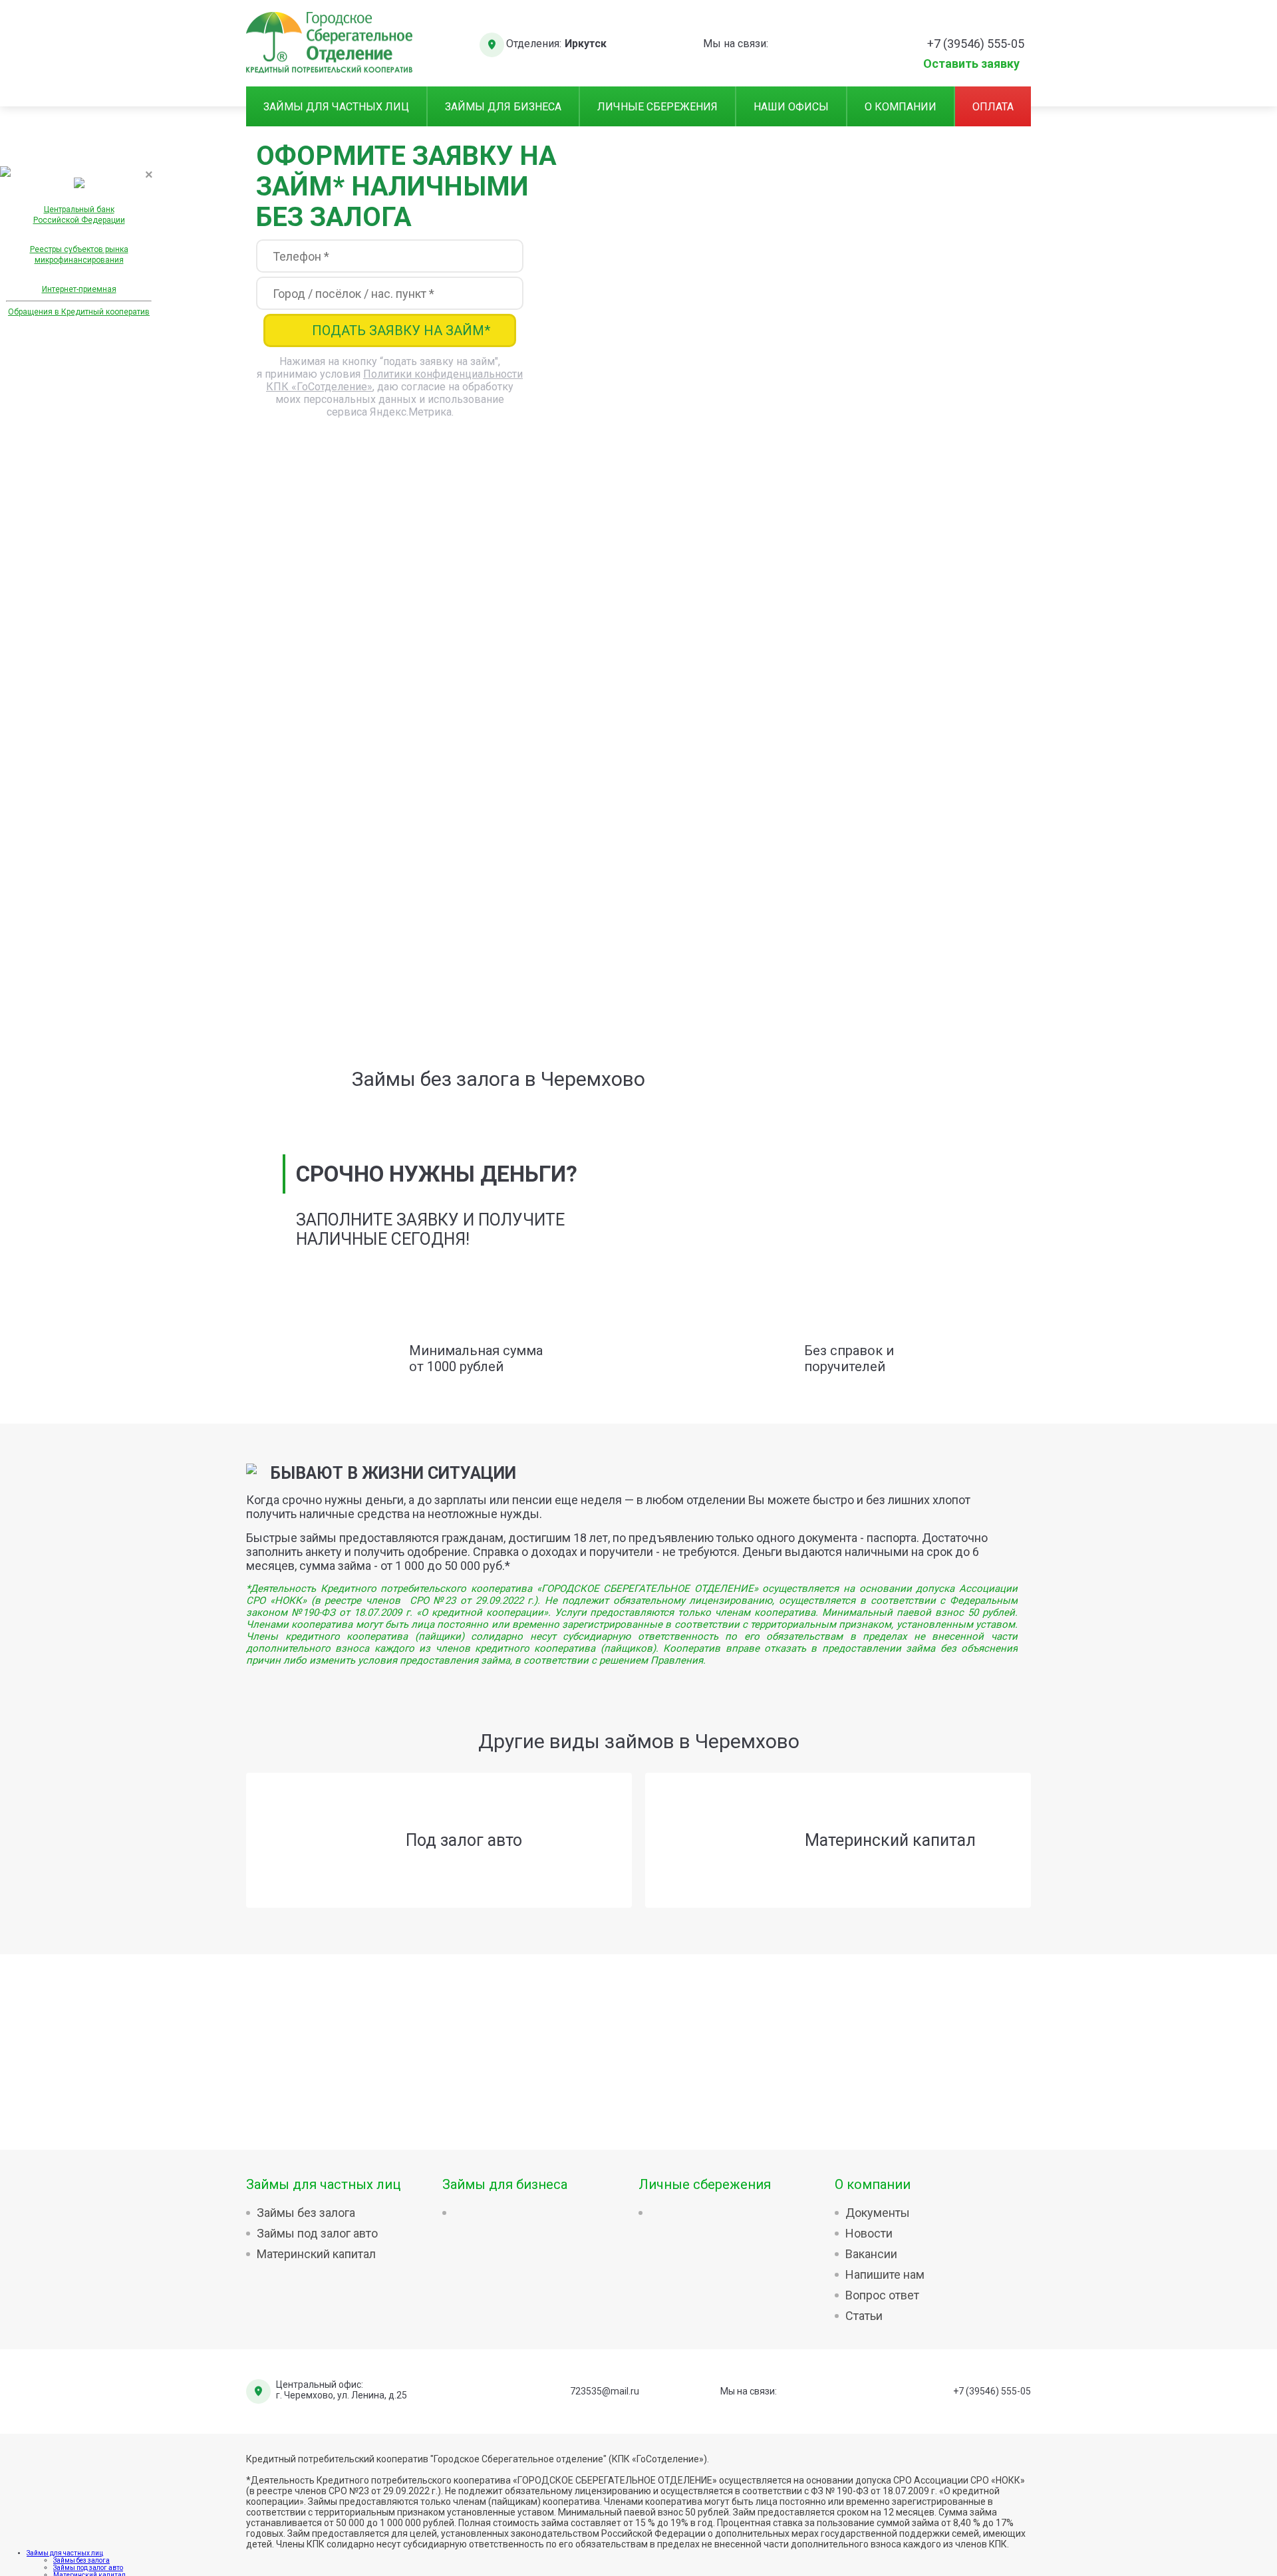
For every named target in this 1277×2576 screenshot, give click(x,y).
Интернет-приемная (79, 289)
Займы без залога (306, 2213)
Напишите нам (885, 2274)
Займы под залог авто (317, 2233)
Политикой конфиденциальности (699, 807)
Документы (878, 2213)
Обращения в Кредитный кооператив (79, 312)
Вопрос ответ (882, 2295)
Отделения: (534, 44)
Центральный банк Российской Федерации (79, 215)
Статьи (864, 2316)
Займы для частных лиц (336, 107)
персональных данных (478, 807)
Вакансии (871, 2254)
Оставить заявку (971, 62)
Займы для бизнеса (503, 107)
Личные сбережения (657, 107)
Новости (869, 2233)
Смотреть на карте (908, 853)
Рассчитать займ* (652, 431)
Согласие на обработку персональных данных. (374, 968)
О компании (901, 107)
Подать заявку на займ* (401, 330)
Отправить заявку (638, 915)
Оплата (993, 107)
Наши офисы (791, 107)
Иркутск (586, 44)
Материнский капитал (316, 2254)
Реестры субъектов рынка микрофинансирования (79, 255)
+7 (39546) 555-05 (992, 2391)
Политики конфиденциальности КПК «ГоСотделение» (710, 944)
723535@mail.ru (605, 2391)
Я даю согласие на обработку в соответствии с (531, 807)
